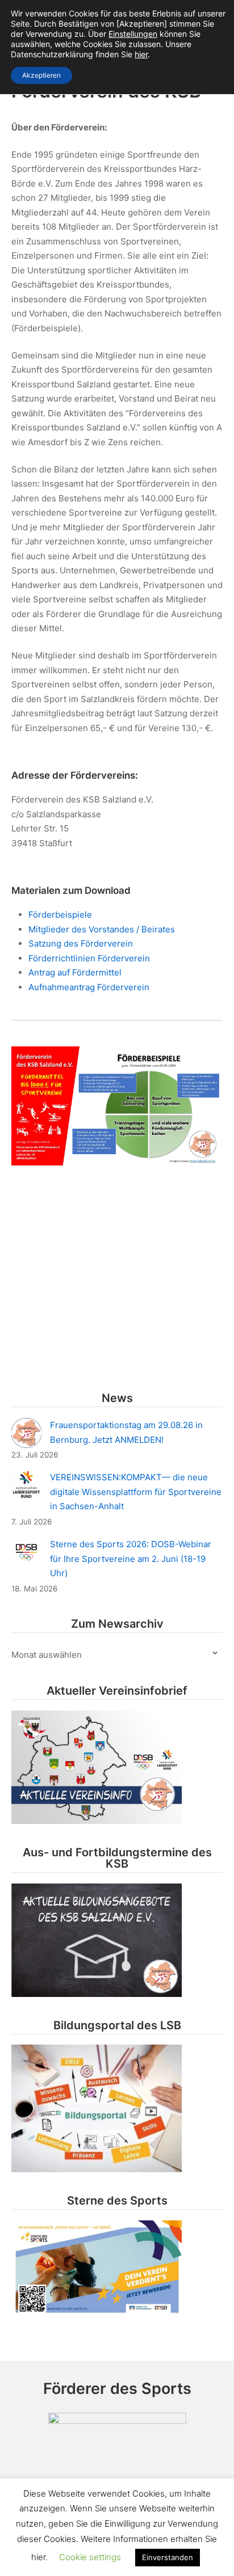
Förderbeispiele (60, 915)
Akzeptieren (41, 75)
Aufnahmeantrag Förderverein (89, 987)
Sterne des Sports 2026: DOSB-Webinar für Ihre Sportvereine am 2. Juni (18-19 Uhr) (131, 1559)
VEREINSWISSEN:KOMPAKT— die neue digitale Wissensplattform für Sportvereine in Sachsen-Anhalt (136, 1492)
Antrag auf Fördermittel (75, 972)
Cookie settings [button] (90, 2557)
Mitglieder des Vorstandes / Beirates (102, 929)
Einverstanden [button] (168, 2557)
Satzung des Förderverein (81, 943)
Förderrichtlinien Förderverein (89, 958)
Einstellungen (133, 34)
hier (141, 54)
